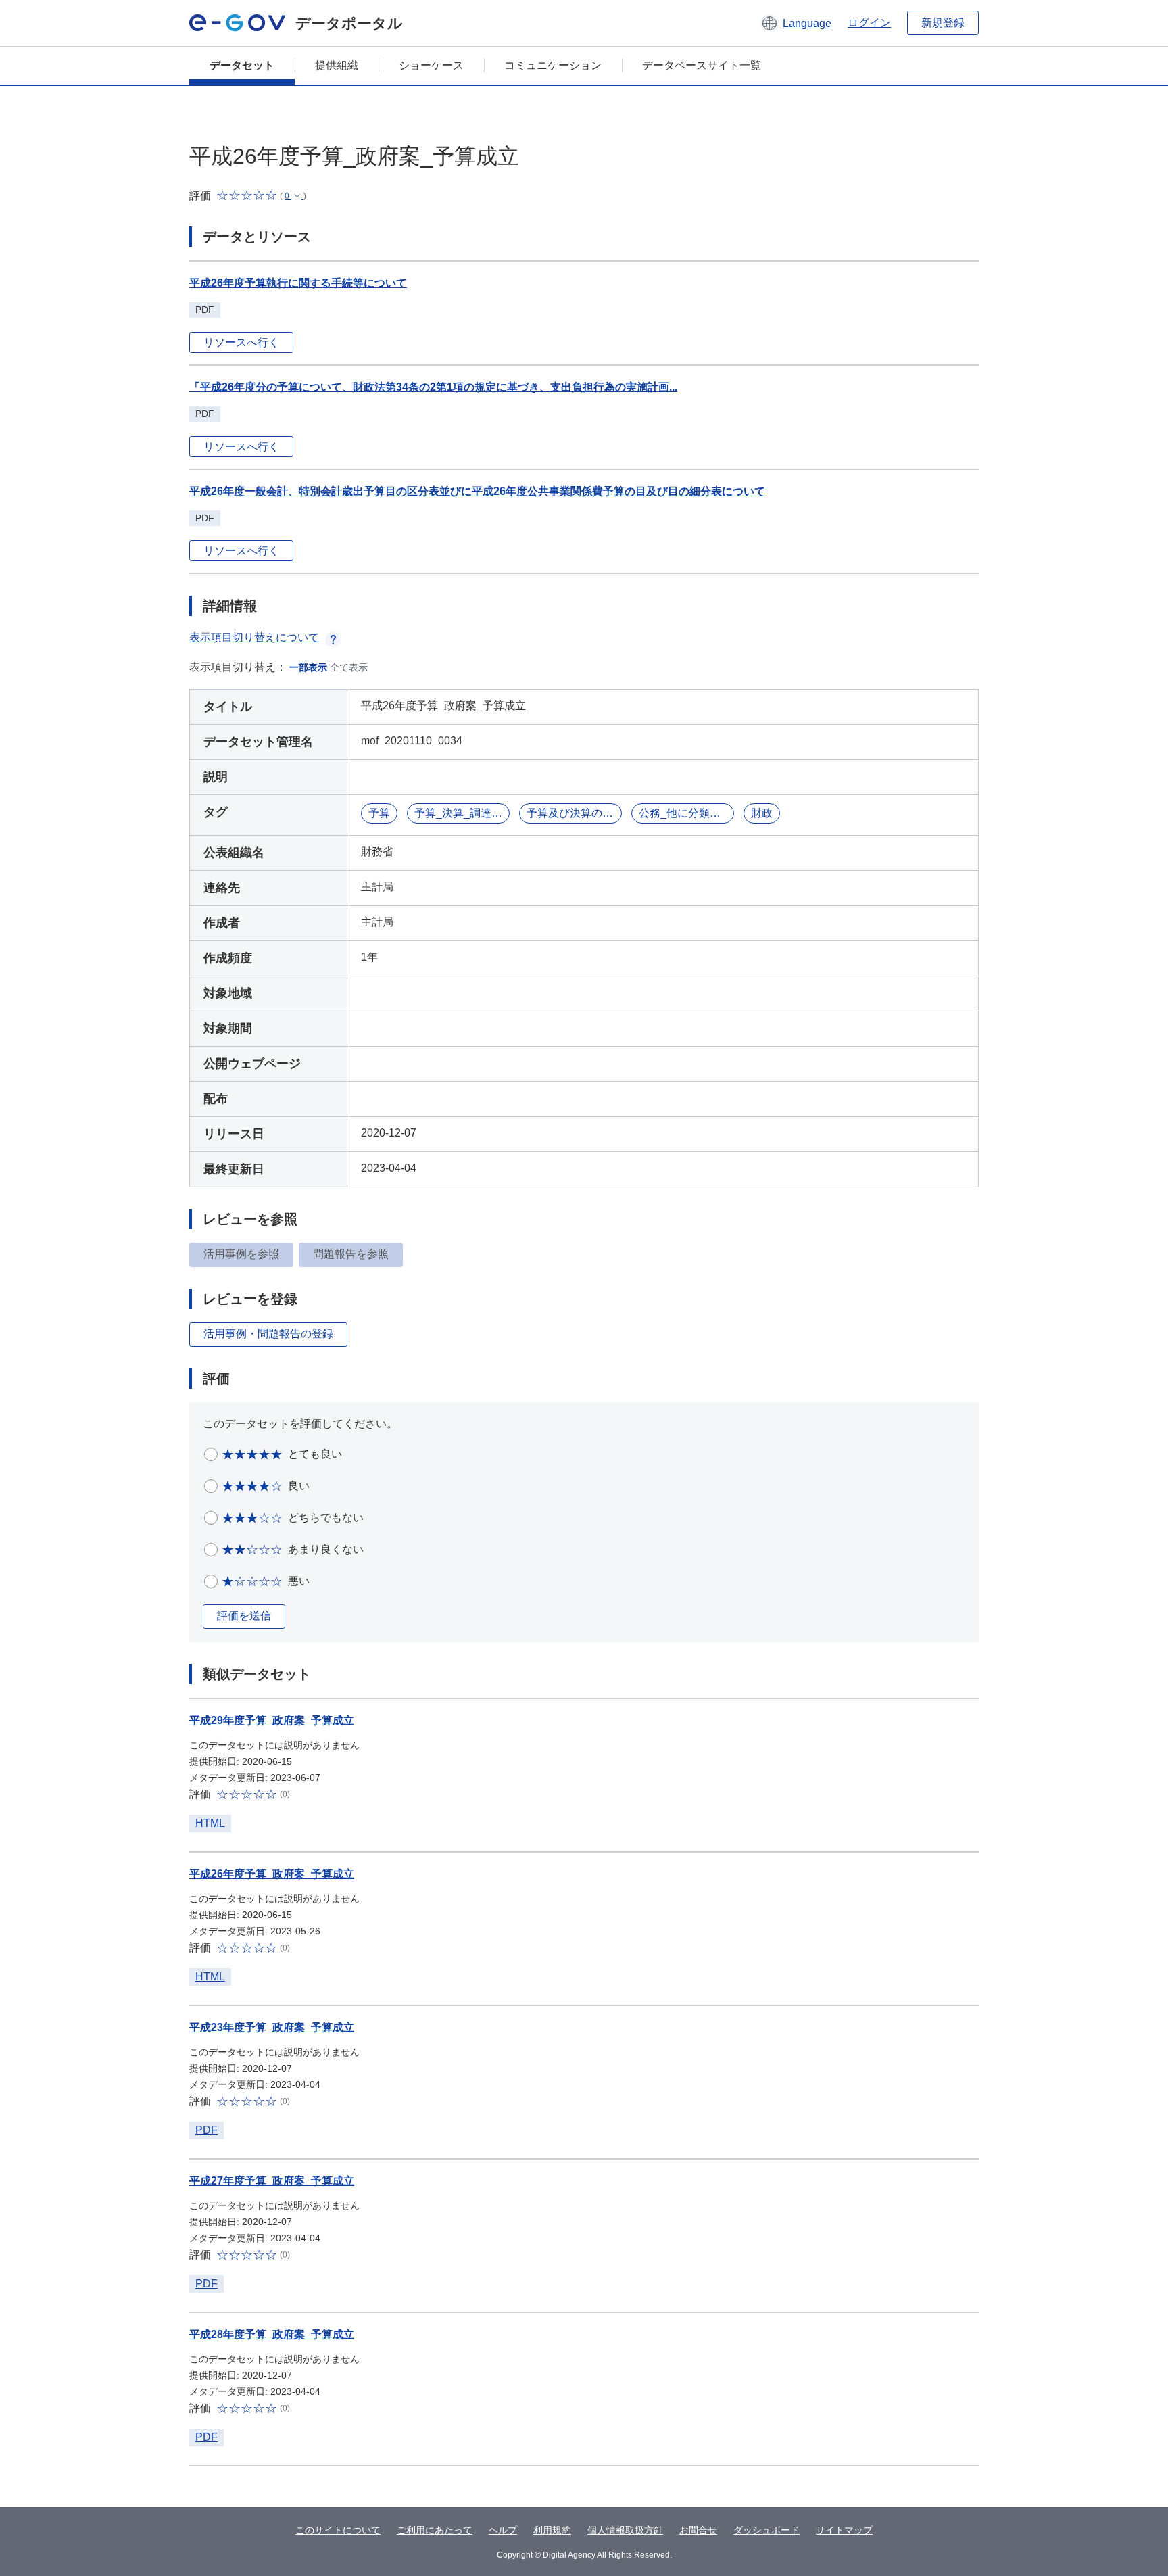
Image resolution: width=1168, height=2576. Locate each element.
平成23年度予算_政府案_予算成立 (272, 2027)
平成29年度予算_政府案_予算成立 (272, 1720)
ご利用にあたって (435, 2530)
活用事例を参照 (241, 1254)
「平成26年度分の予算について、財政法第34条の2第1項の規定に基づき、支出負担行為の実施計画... (433, 387)
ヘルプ (503, 2530)
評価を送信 (244, 1616)
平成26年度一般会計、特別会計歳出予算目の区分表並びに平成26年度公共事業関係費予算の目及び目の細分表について (477, 491)
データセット (242, 65)
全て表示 (349, 667)
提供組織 (337, 65)
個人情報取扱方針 (625, 2530)
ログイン (869, 23)
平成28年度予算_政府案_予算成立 (272, 2334)
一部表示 (308, 667)
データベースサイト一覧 (702, 65)
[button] (796, 23)
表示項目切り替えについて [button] (254, 637)
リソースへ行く (241, 342)
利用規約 (552, 2530)
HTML (210, 1823)
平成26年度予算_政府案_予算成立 (272, 1874)
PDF (206, 2130)
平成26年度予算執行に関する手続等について (298, 283)
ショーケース (431, 65)
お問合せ (698, 2530)
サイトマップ (844, 2530)
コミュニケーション (553, 65)
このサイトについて (338, 2530)
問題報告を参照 (351, 1254)
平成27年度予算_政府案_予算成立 (272, 2181)
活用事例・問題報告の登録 (268, 1334)
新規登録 (943, 23)
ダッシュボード (766, 2530)
